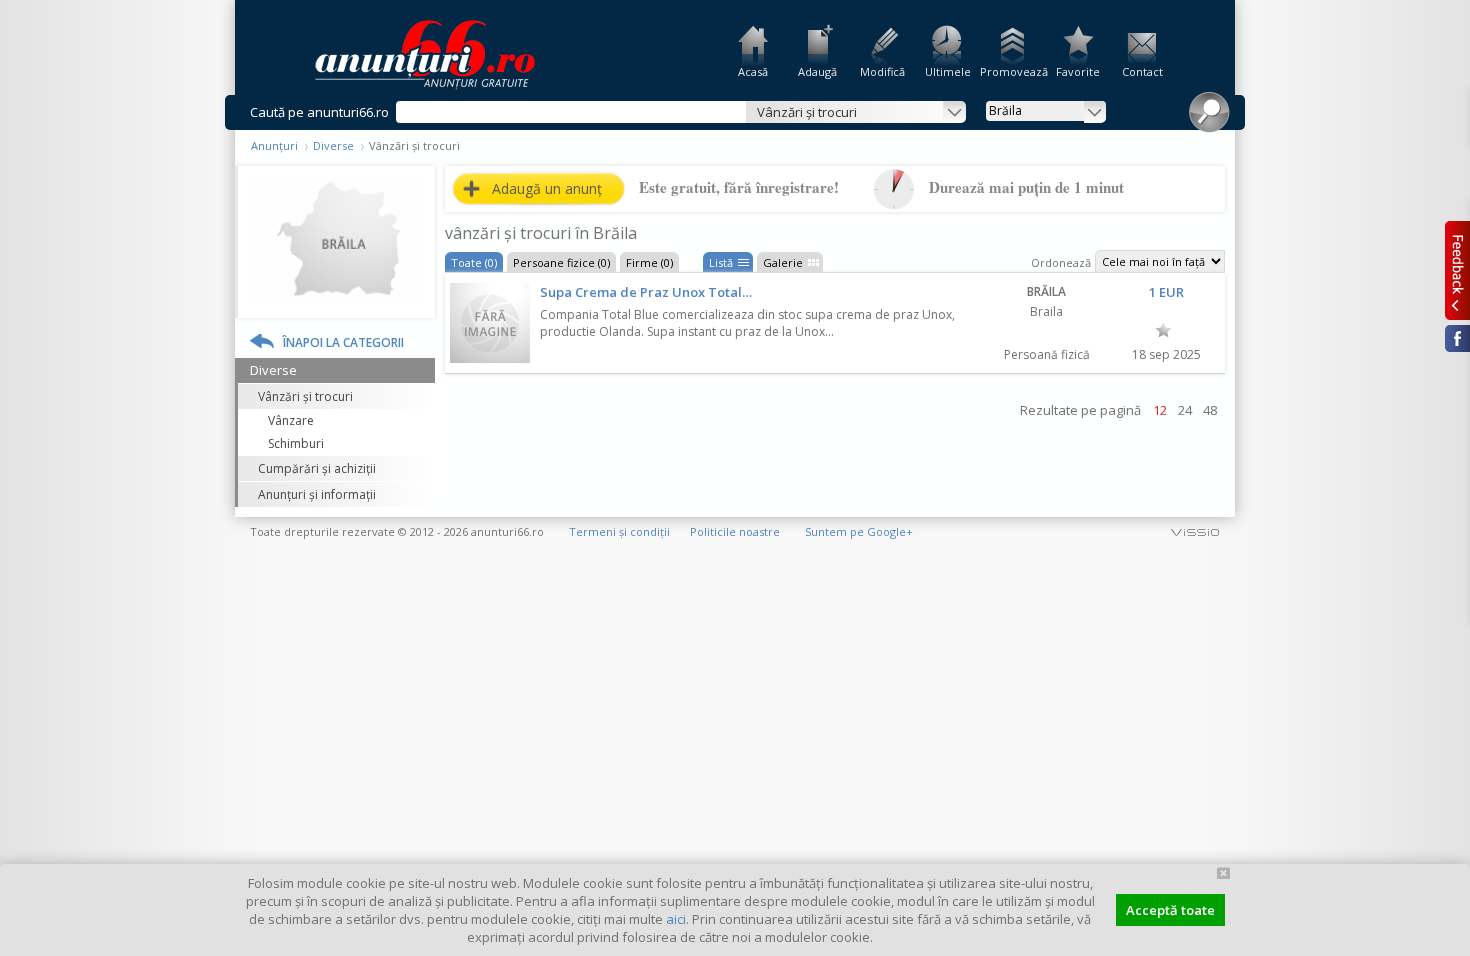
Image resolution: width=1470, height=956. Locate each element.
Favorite (1078, 71)
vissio (1195, 531)
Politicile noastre (735, 531)
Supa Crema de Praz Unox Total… (646, 292)
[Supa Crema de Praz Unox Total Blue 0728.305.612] (490, 323)
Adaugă (817, 71)
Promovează (1012, 71)
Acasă (753, 71)
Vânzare (291, 420)
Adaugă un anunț (547, 188)
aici (676, 919)
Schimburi (296, 443)
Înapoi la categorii (343, 342)
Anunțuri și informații (317, 494)
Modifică (882, 71)
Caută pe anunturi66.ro (319, 112)
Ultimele (948, 71)
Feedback (1457, 270)
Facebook (1457, 338)
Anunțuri (274, 145)
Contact (1142, 71)
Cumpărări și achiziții (317, 468)
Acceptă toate (1170, 910)
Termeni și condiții (619, 531)
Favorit (1163, 330)
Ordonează (1061, 262)
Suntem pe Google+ (859, 531)
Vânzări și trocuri (305, 396)
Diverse (333, 145)
